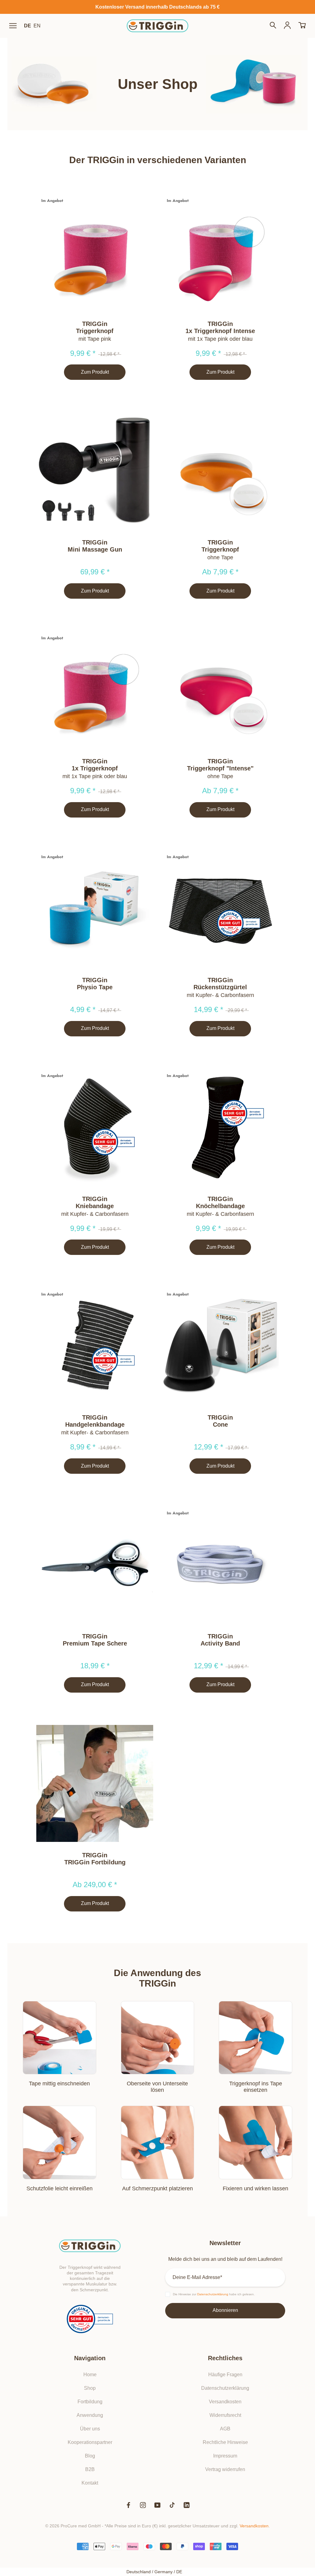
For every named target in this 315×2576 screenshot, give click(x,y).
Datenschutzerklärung (225, 2388)
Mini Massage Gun (95, 549)
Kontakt (90, 2483)
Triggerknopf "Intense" (220, 768)
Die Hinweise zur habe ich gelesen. (214, 2294)
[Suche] (273, 26)
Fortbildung (90, 2402)
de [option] (28, 26)
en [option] (37, 26)
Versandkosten (225, 2402)
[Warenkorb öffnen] (302, 26)
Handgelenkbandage (95, 1425)
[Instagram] (143, 2505)
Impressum (225, 2456)
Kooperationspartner (90, 2442)
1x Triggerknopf (95, 768)
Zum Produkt (95, 372)
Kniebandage (95, 1206)
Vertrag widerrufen (225, 2469)
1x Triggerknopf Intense (220, 331)
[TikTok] (172, 2505)
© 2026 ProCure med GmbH (73, 2526)
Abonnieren (225, 2310)
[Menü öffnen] (13, 26)
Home (90, 2375)
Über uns (90, 2429)
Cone (220, 1425)
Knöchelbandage (220, 1206)
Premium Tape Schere (95, 1643)
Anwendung (90, 2415)
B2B (90, 2469)
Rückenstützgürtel (220, 987)
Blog (90, 2456)
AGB (225, 2429)
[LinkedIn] (187, 2505)
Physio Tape (95, 987)
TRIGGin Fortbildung (95, 1862)
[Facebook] (128, 2505)
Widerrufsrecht (225, 2415)
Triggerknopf (95, 331)
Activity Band (220, 1643)
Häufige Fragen (225, 2375)
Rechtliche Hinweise (225, 2442)
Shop (90, 2388)
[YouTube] (157, 2505)
